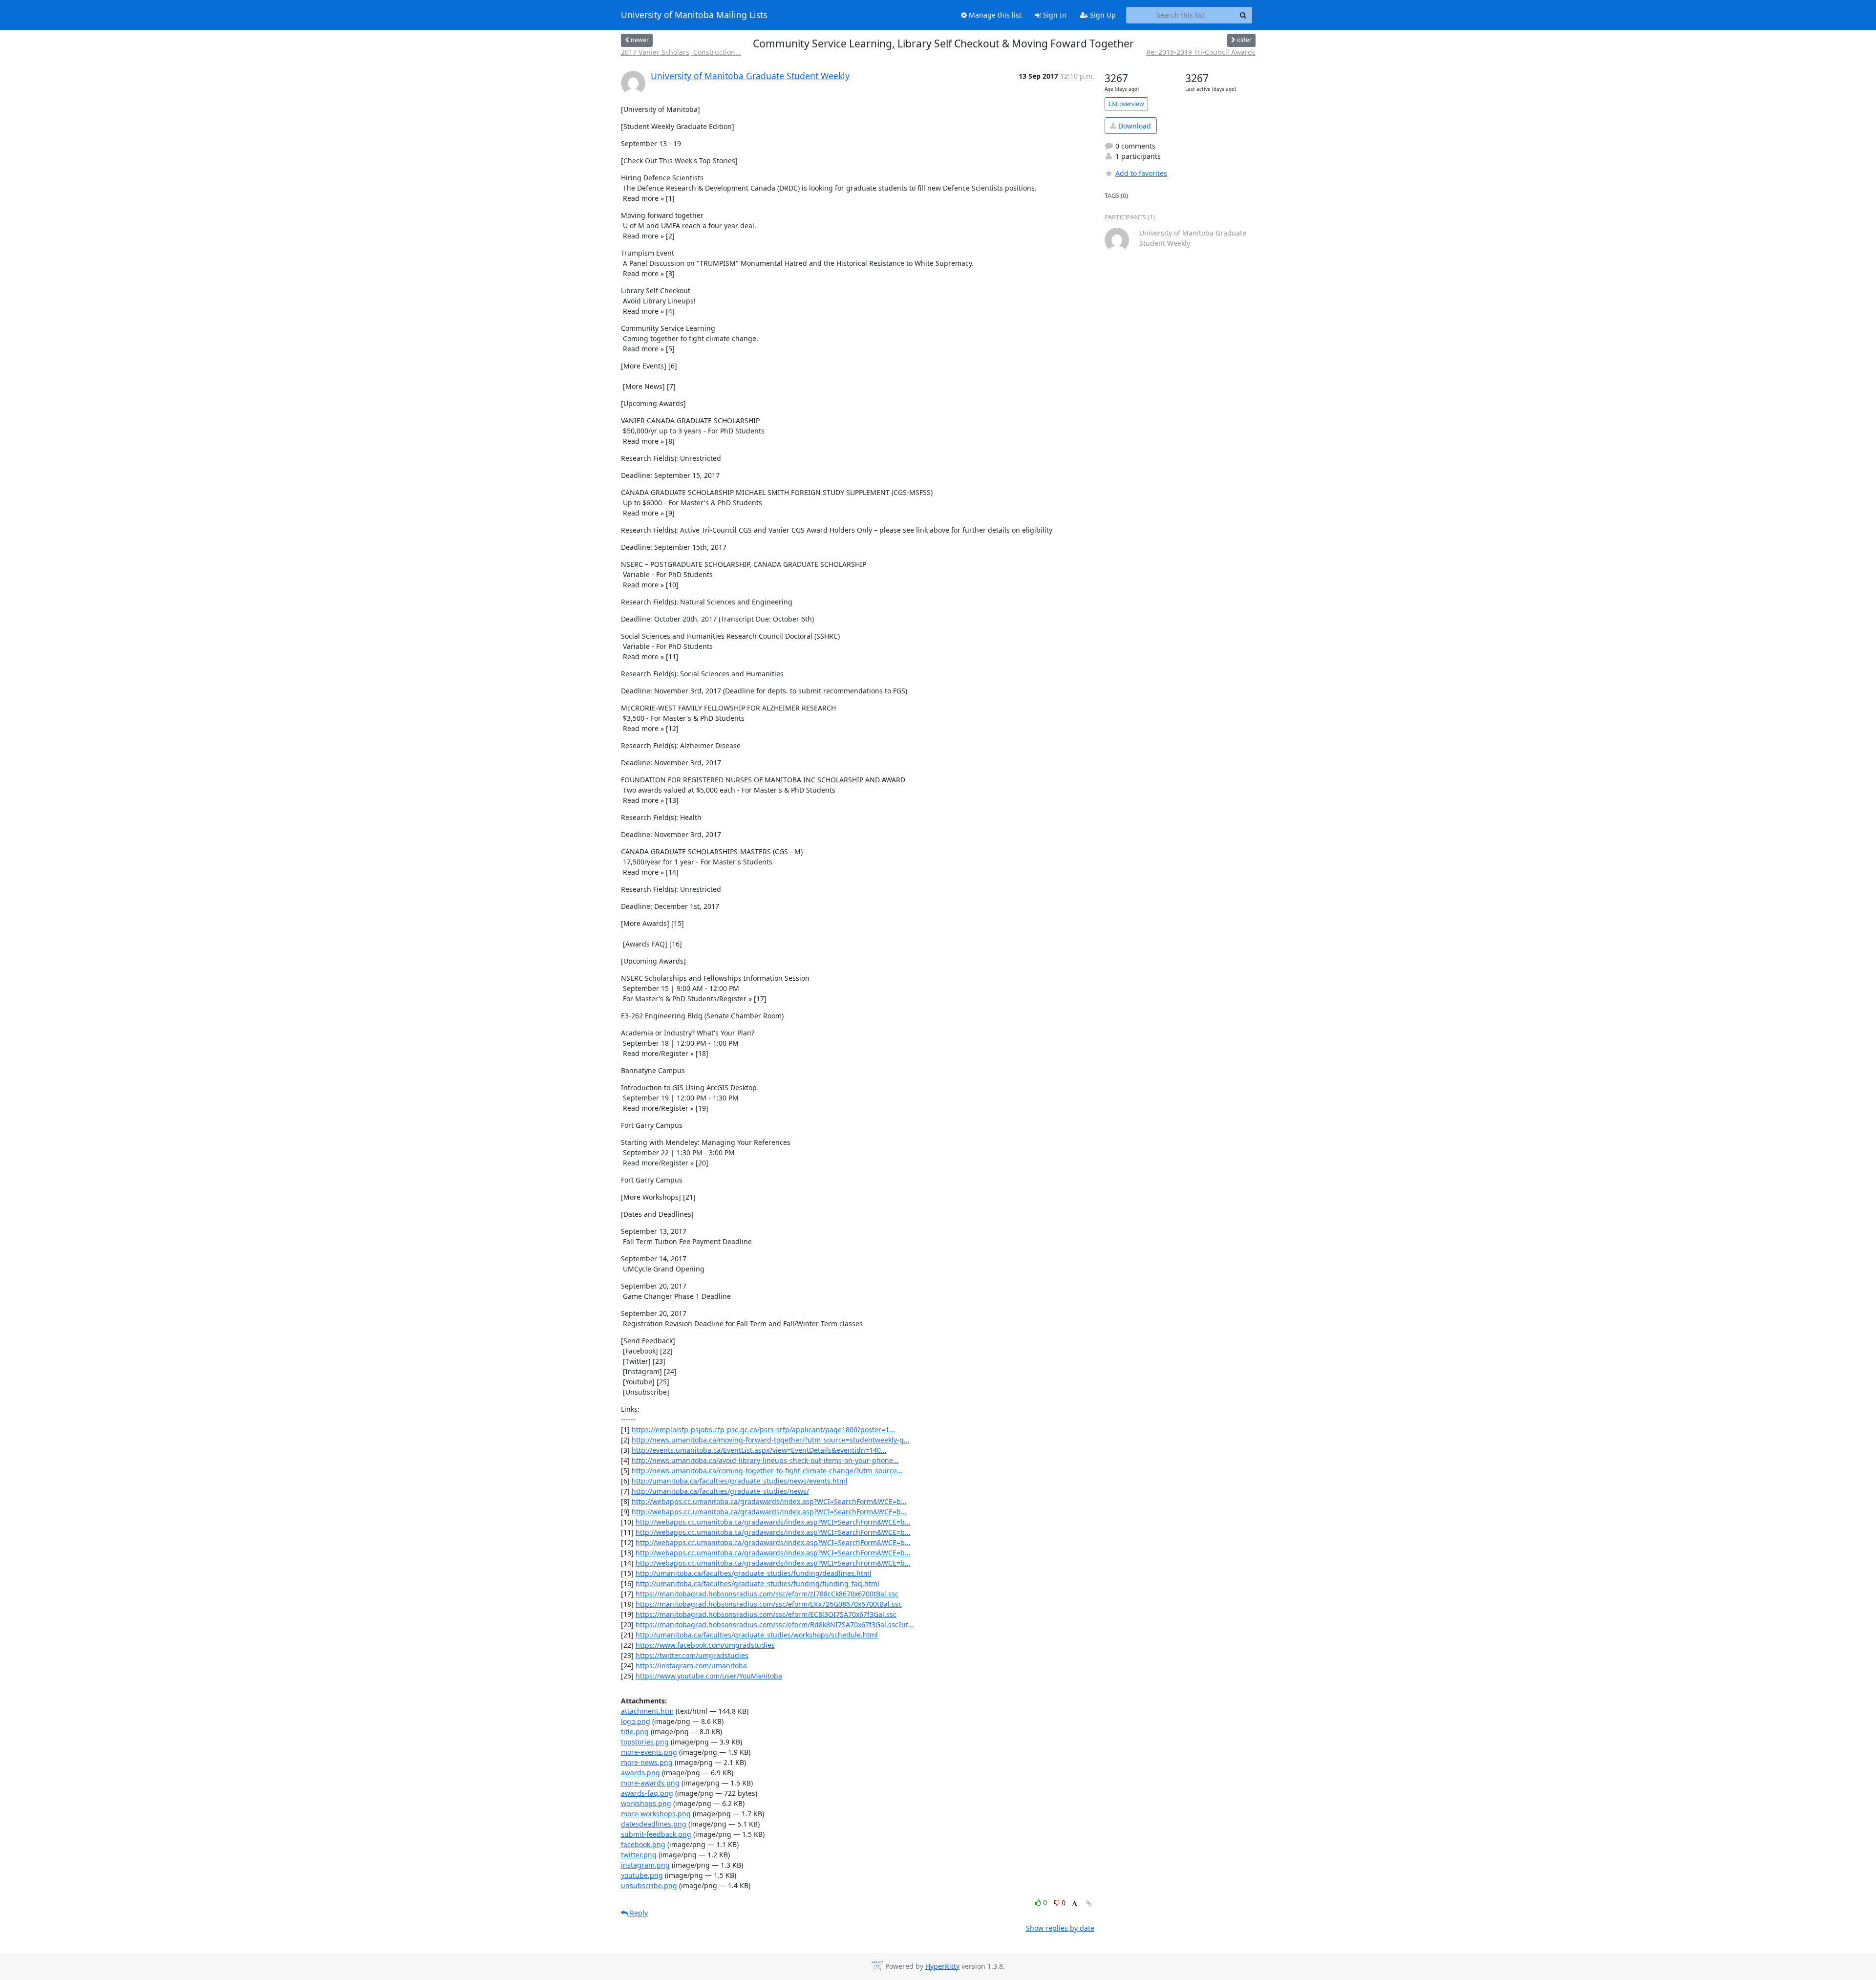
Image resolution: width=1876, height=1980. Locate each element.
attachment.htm (647, 1711)
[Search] (1243, 15)
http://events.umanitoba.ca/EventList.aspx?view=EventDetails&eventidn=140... (759, 1450)
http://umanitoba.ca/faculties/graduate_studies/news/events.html (740, 1481)
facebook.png (643, 1844)
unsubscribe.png (649, 1885)
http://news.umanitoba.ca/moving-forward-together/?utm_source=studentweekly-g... (771, 1440)
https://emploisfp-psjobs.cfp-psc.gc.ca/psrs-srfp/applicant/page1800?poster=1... (763, 1430)
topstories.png (645, 1742)
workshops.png (646, 1803)
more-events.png (649, 1752)
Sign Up (1102, 15)
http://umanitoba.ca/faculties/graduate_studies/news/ (720, 1491)
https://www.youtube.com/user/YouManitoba (709, 1676)
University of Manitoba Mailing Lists (694, 15)
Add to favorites (1141, 173)
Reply (638, 1913)
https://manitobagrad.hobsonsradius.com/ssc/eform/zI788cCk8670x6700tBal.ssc (767, 1594)
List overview (1126, 104)
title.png (635, 1732)
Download (1134, 126)
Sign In (1054, 15)
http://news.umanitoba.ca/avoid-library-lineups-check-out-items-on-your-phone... (765, 1460)
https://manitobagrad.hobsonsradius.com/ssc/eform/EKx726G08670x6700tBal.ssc (769, 1604)
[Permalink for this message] (1089, 1904)
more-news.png (647, 1762)
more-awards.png (650, 1783)
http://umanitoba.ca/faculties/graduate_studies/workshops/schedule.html (757, 1635)
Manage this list (994, 15)
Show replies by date (1060, 1928)
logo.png (636, 1721)
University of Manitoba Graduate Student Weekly (750, 76)
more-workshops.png (656, 1814)
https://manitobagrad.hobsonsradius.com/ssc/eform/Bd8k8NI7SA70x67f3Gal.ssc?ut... (775, 1625)
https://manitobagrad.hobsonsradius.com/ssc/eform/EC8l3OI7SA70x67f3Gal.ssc (766, 1614)
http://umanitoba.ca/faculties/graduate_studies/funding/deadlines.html (754, 1573)
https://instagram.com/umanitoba (691, 1666)
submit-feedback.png (656, 1834)
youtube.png (642, 1875)
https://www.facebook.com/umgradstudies (705, 1645)
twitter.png (639, 1855)
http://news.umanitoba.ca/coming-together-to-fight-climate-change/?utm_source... (767, 1471)
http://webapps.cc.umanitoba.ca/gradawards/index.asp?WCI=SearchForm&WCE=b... (769, 1501)
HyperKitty (942, 1966)
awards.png (640, 1773)
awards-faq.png (647, 1793)
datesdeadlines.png (654, 1824)
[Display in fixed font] (1075, 1904)
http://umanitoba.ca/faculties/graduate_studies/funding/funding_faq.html (757, 1583)
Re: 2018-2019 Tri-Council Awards (1201, 52)
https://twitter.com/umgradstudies (692, 1655)
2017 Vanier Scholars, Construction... (681, 52)
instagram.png (645, 1865)
